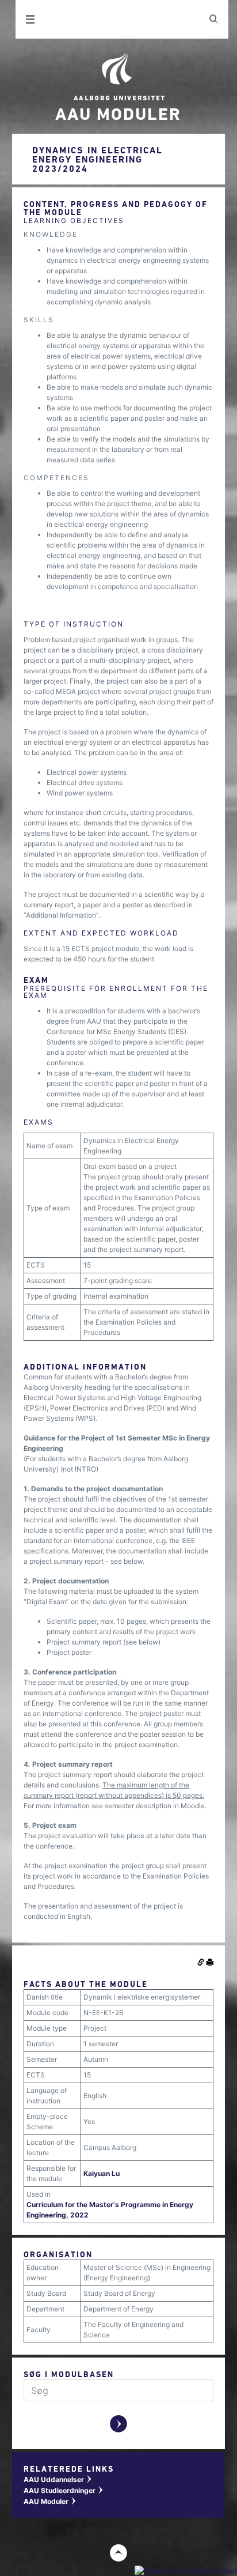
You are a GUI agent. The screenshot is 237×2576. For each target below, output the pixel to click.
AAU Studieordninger (64, 2490)
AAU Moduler (50, 2501)
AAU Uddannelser (58, 2479)
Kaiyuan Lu (102, 2173)
